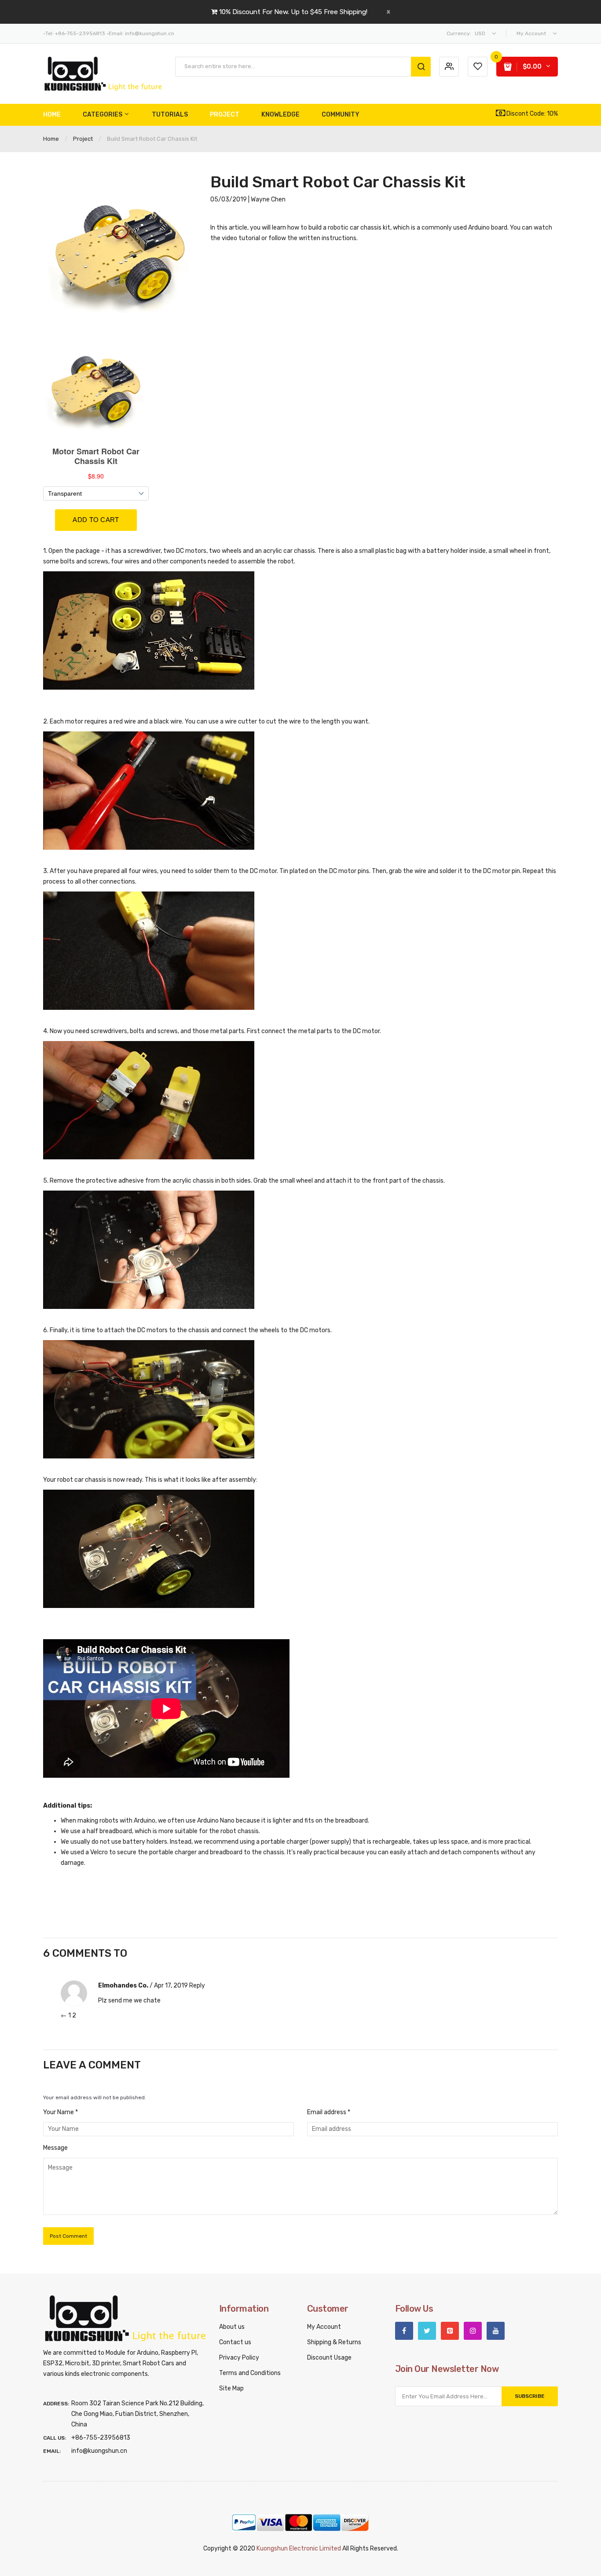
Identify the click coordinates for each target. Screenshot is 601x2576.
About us (232, 2327)
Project (83, 139)
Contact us (235, 2342)
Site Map (231, 2388)
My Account (324, 2327)
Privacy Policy (239, 2358)
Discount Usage (329, 2358)
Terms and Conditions (250, 2373)
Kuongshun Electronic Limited (299, 2549)
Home (51, 139)
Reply (197, 1986)
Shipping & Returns (334, 2342)
